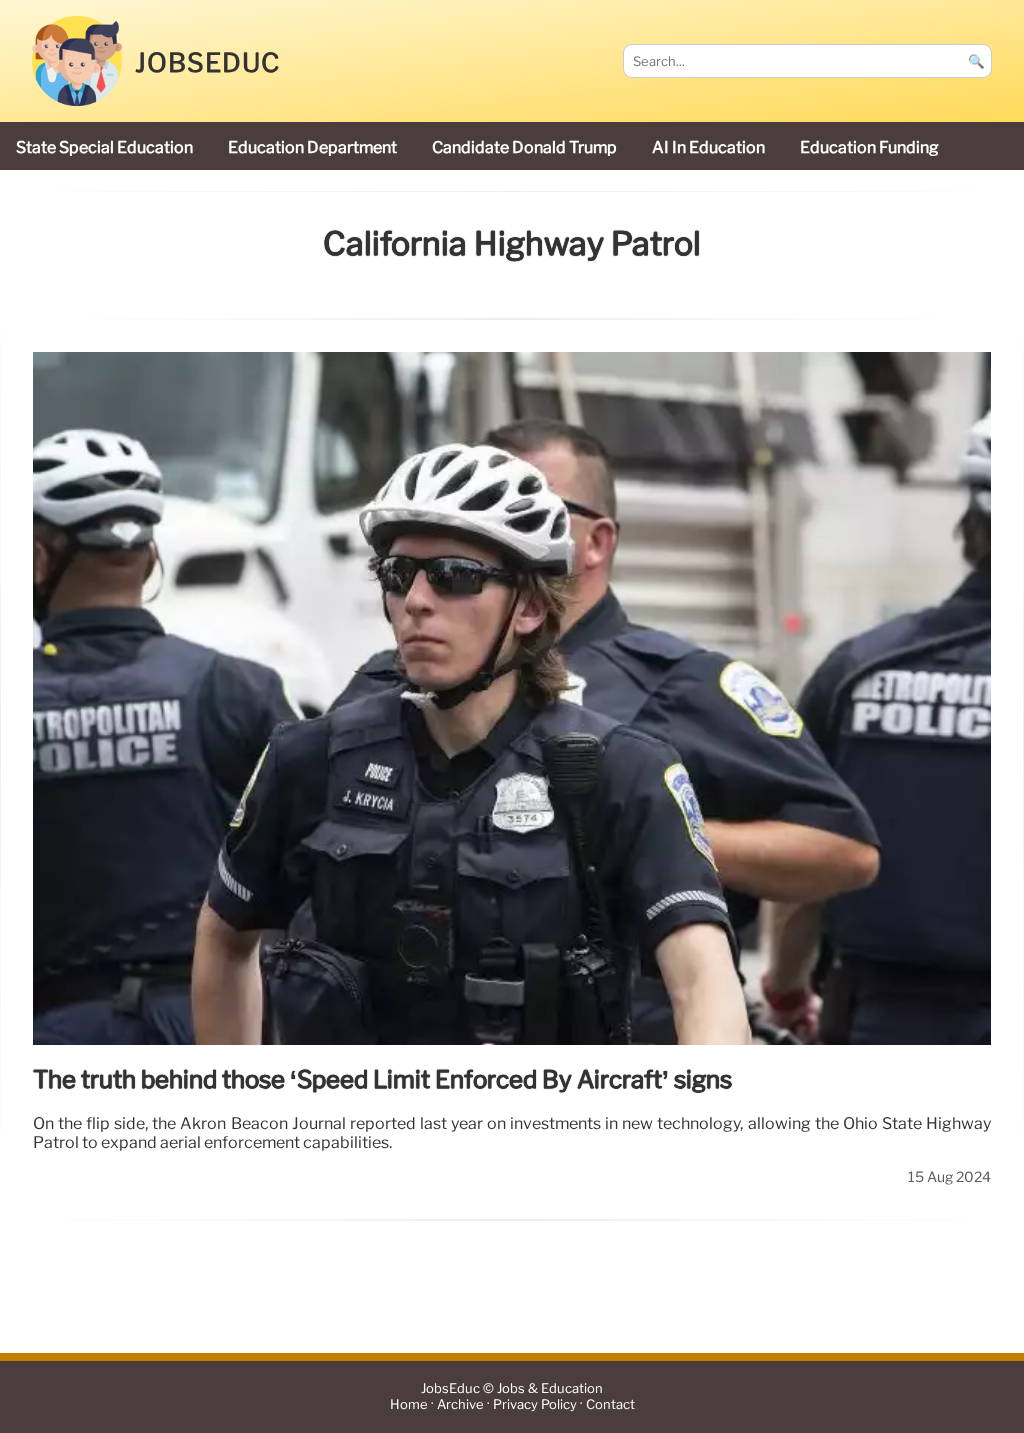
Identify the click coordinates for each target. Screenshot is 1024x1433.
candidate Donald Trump (524, 147)
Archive (460, 1405)
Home (409, 1405)
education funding (869, 147)
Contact (610, 1405)
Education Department (312, 147)
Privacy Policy (535, 1405)
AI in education (708, 147)
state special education (104, 147)
